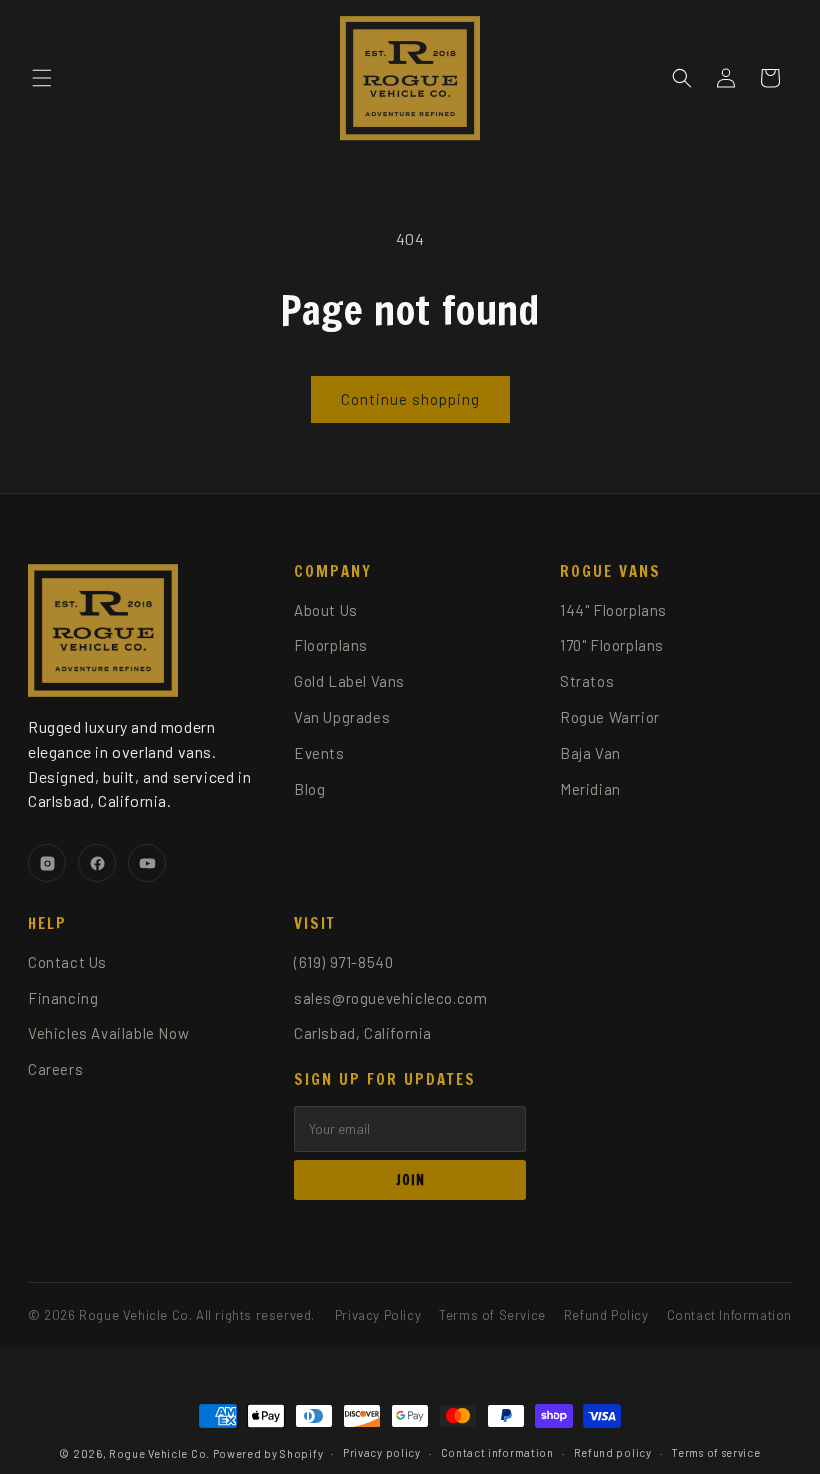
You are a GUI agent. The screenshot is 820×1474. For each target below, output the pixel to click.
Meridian (590, 789)
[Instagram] (47, 863)
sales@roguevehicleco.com (390, 998)
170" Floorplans (612, 645)
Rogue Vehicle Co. (159, 1453)
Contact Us (67, 962)
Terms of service (715, 1452)
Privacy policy (382, 1452)
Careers (55, 1069)
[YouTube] (147, 863)
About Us (326, 610)
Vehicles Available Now (108, 1033)
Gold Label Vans (349, 681)
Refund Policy (606, 1315)
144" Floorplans (613, 610)
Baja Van (590, 753)
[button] (42, 78)
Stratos (587, 681)
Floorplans (331, 645)
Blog (309, 789)
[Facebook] (97, 863)
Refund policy (613, 1452)
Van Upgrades (342, 717)
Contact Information (729, 1315)
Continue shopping (410, 399)
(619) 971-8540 (343, 962)
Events (319, 753)
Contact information (497, 1452)
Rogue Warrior (610, 717)
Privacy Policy (378, 1315)
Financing (63, 998)
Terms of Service (492, 1315)
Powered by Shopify (268, 1453)
